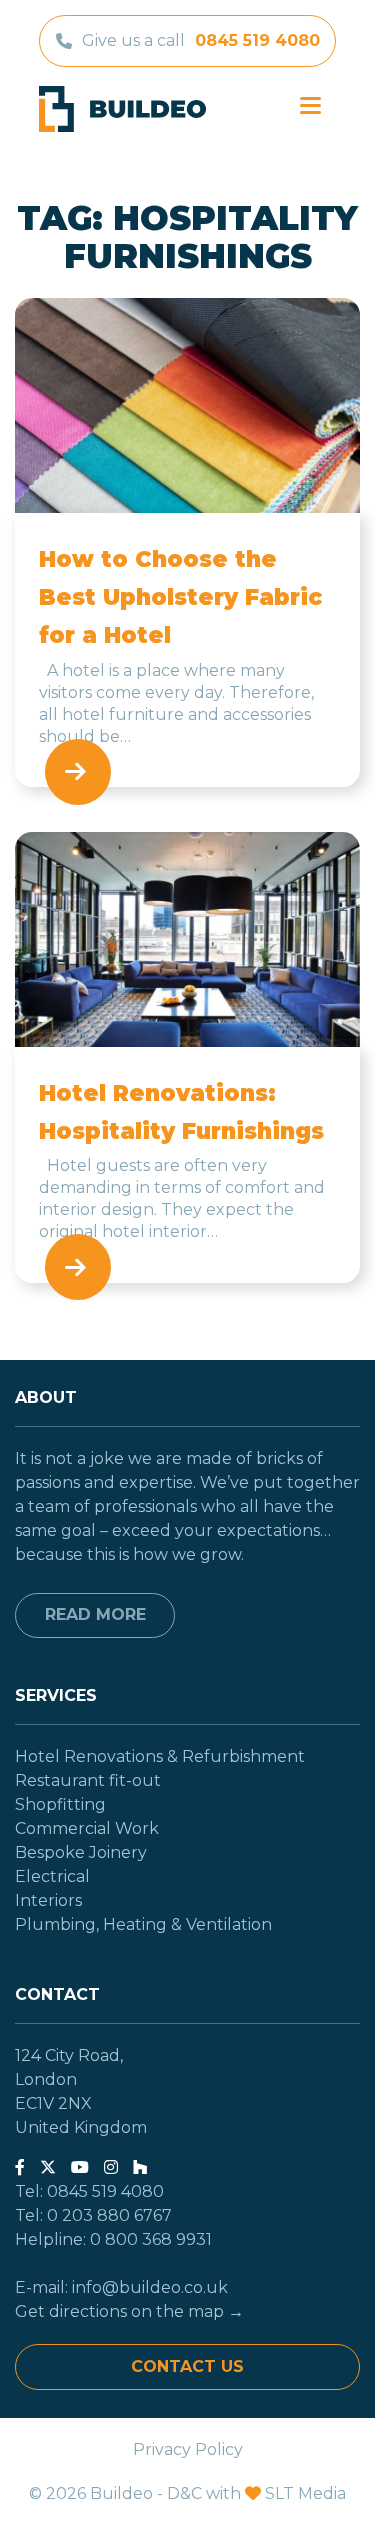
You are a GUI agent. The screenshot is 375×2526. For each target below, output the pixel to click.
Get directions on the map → (129, 2311)
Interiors (48, 1900)
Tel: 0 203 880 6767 (93, 2215)
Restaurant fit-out (88, 1780)
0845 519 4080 (257, 40)
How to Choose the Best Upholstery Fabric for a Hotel (180, 597)
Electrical (52, 1876)
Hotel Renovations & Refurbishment (160, 1756)
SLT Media (305, 2493)
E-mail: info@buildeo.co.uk (121, 2287)
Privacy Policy (188, 2449)
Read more (95, 1614)
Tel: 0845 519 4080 (89, 2191)
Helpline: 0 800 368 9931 (113, 2239)
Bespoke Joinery (81, 1852)
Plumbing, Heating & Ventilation (143, 1924)
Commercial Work (87, 1828)
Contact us (187, 2366)
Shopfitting (60, 1804)
